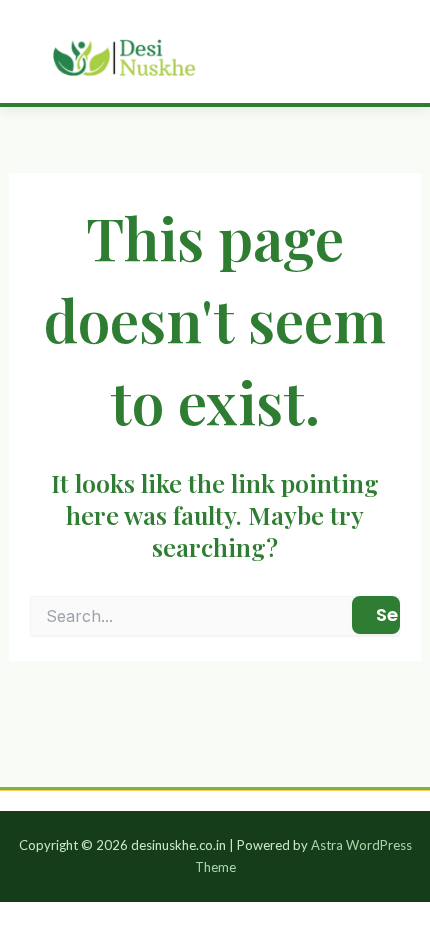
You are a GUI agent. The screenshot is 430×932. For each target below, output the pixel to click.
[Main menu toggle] (387, 51)
